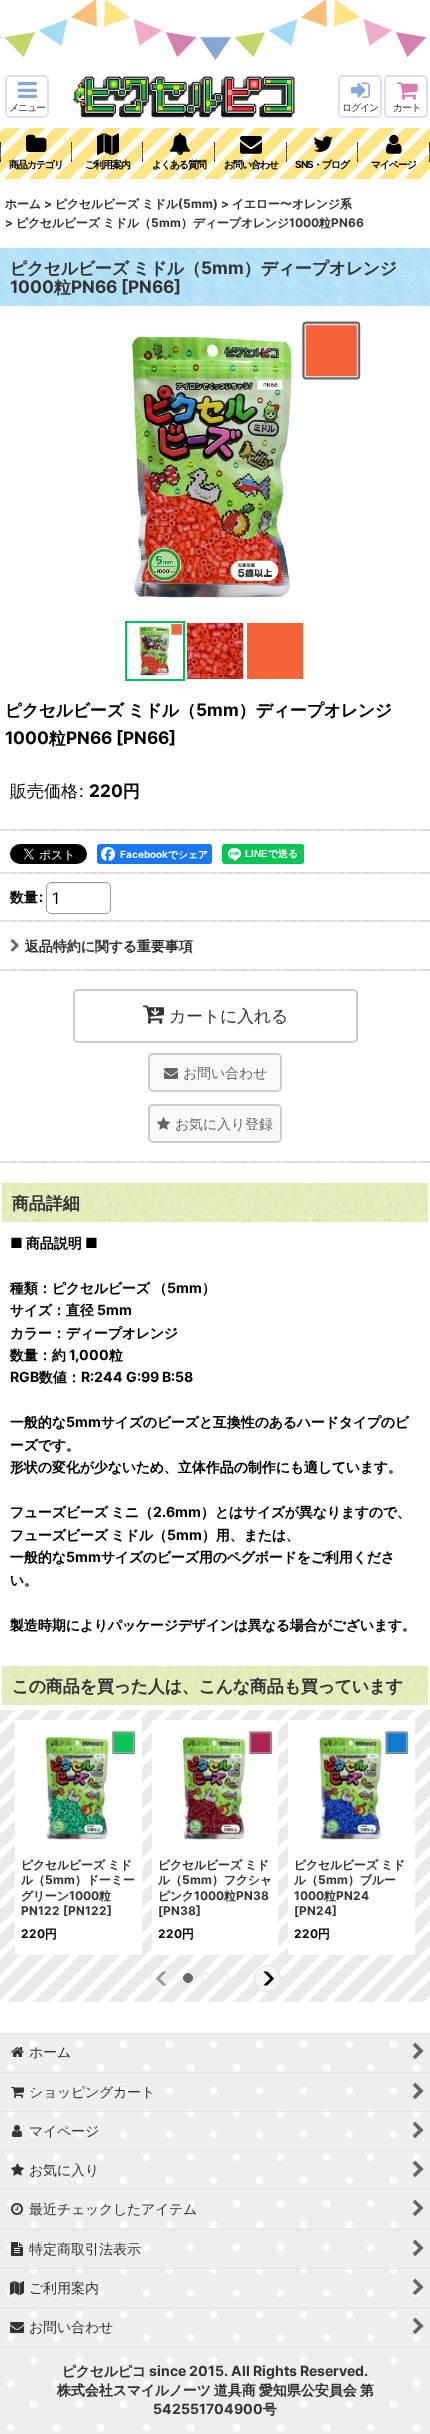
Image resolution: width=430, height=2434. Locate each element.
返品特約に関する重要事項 (109, 945)
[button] (27, 96)
